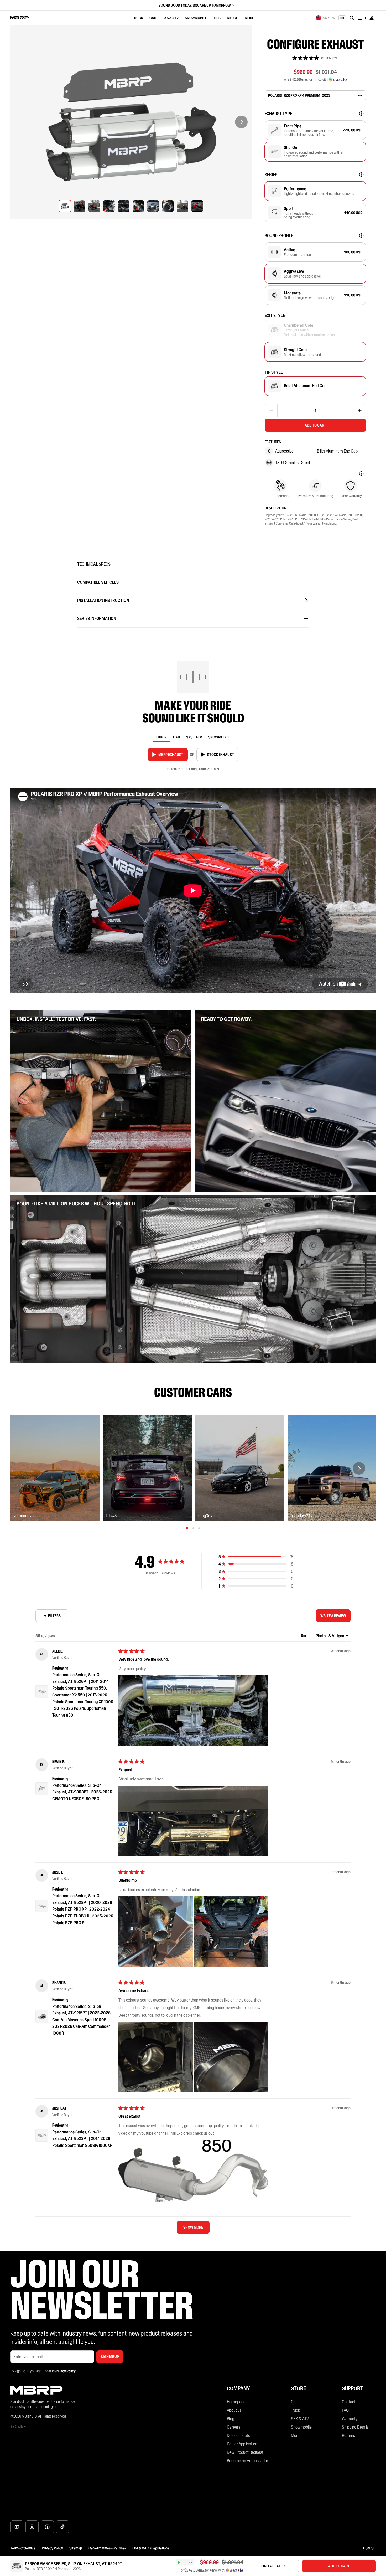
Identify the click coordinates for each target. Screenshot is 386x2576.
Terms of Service (23, 2548)
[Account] (372, 18)
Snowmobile (196, 18)
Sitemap (76, 2548)
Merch (233, 18)
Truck (138, 18)
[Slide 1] (187, 1528)
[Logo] (20, 18)
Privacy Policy (52, 2548)
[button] (315, 58)
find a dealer (273, 2566)
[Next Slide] (241, 122)
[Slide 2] (193, 1528)
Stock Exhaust (221, 755)
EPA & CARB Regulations (151, 2548)
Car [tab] (176, 737)
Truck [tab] (161, 737)
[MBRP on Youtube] (17, 2527)
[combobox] (326, 18)
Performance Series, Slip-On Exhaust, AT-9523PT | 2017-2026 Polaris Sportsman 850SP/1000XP (82, 2139)
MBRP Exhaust (171, 755)
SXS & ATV (171, 18)
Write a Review (335, 1618)
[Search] (352, 18)
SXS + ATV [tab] (194, 737)
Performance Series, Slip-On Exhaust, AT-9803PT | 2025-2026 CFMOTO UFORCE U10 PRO (82, 1792)
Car (153, 18)
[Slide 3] (199, 1528)
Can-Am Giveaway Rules (107, 2548)
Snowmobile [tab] (219, 737)
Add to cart (315, 425)
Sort (305, 1636)
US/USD (369, 2548)
